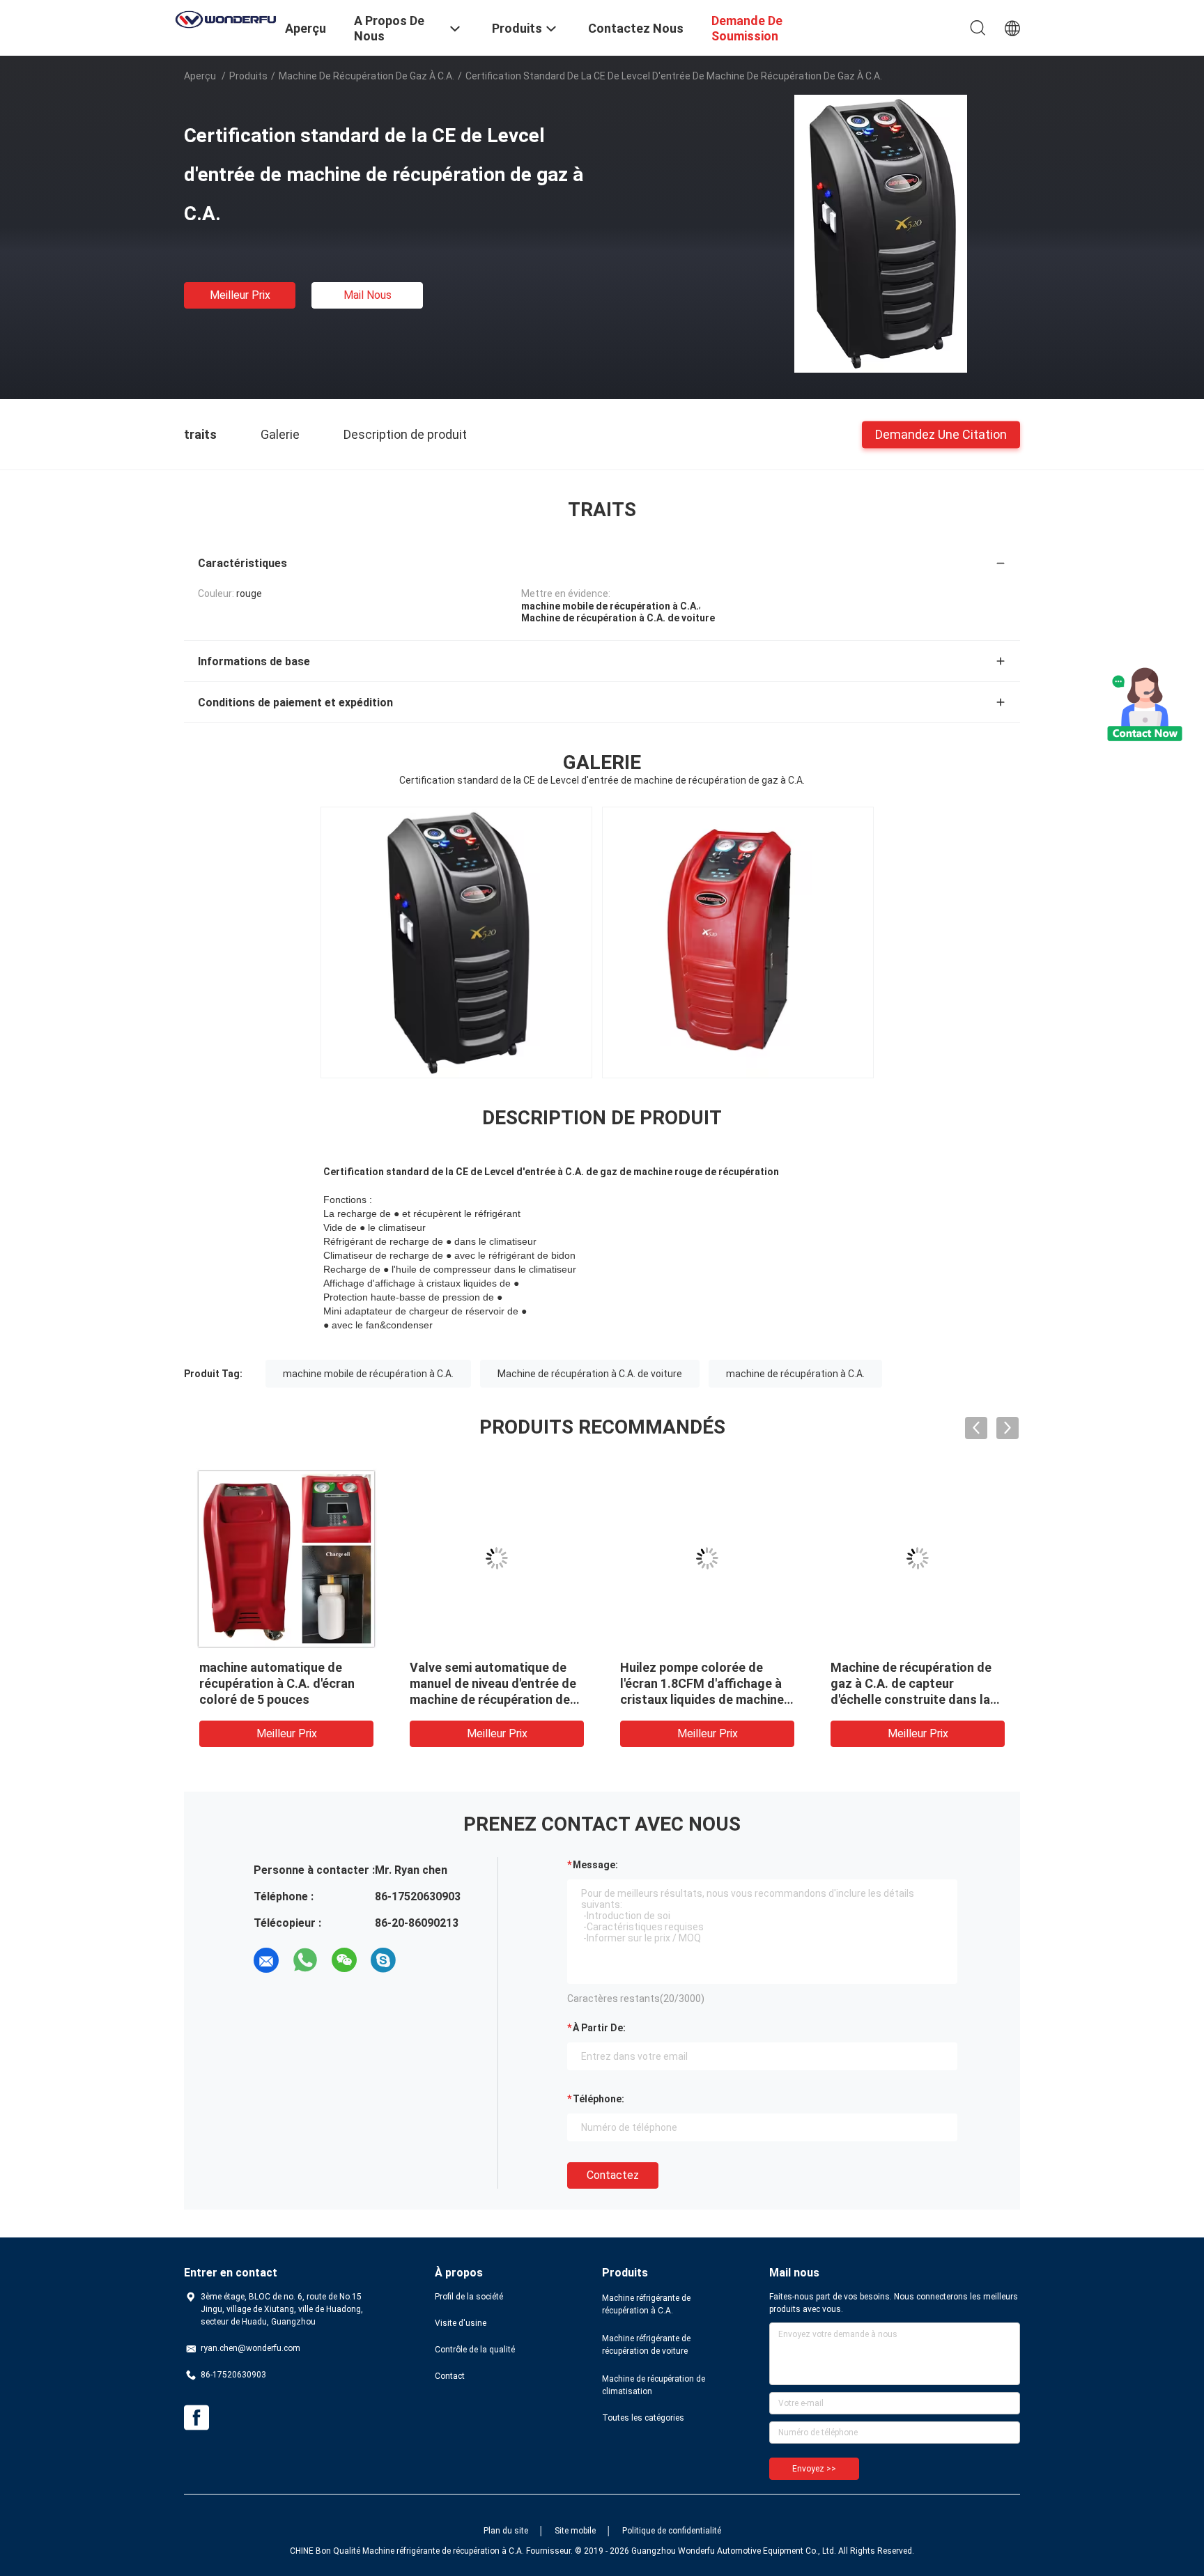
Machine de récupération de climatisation (654, 2385)
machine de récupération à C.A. (795, 1374)
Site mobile (575, 2531)
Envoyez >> (814, 2469)
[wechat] (344, 1960)
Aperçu (200, 76)
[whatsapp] (305, 1960)
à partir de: (599, 2028)
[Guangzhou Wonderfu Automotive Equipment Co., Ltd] (226, 18)
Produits (248, 76)
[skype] (383, 1960)
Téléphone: (599, 2099)
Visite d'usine (461, 2323)
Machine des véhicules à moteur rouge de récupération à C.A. (707, 1683)
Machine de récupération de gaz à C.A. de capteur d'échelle (280, 1683)
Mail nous (368, 295)
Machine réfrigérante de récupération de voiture (646, 2345)
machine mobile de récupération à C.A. (368, 1374)
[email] (266, 1960)
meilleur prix (240, 295)
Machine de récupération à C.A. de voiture (590, 1374)
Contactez (613, 2175)
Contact (450, 2376)
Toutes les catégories (643, 2418)
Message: (595, 1865)
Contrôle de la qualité (475, 2350)
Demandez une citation (941, 434)
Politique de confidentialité (672, 2531)
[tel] (422, 1960)
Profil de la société (469, 2297)
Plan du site (506, 2531)
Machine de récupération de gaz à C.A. (366, 76)
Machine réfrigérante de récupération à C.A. (646, 2304)
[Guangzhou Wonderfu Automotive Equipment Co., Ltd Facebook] (196, 2418)
